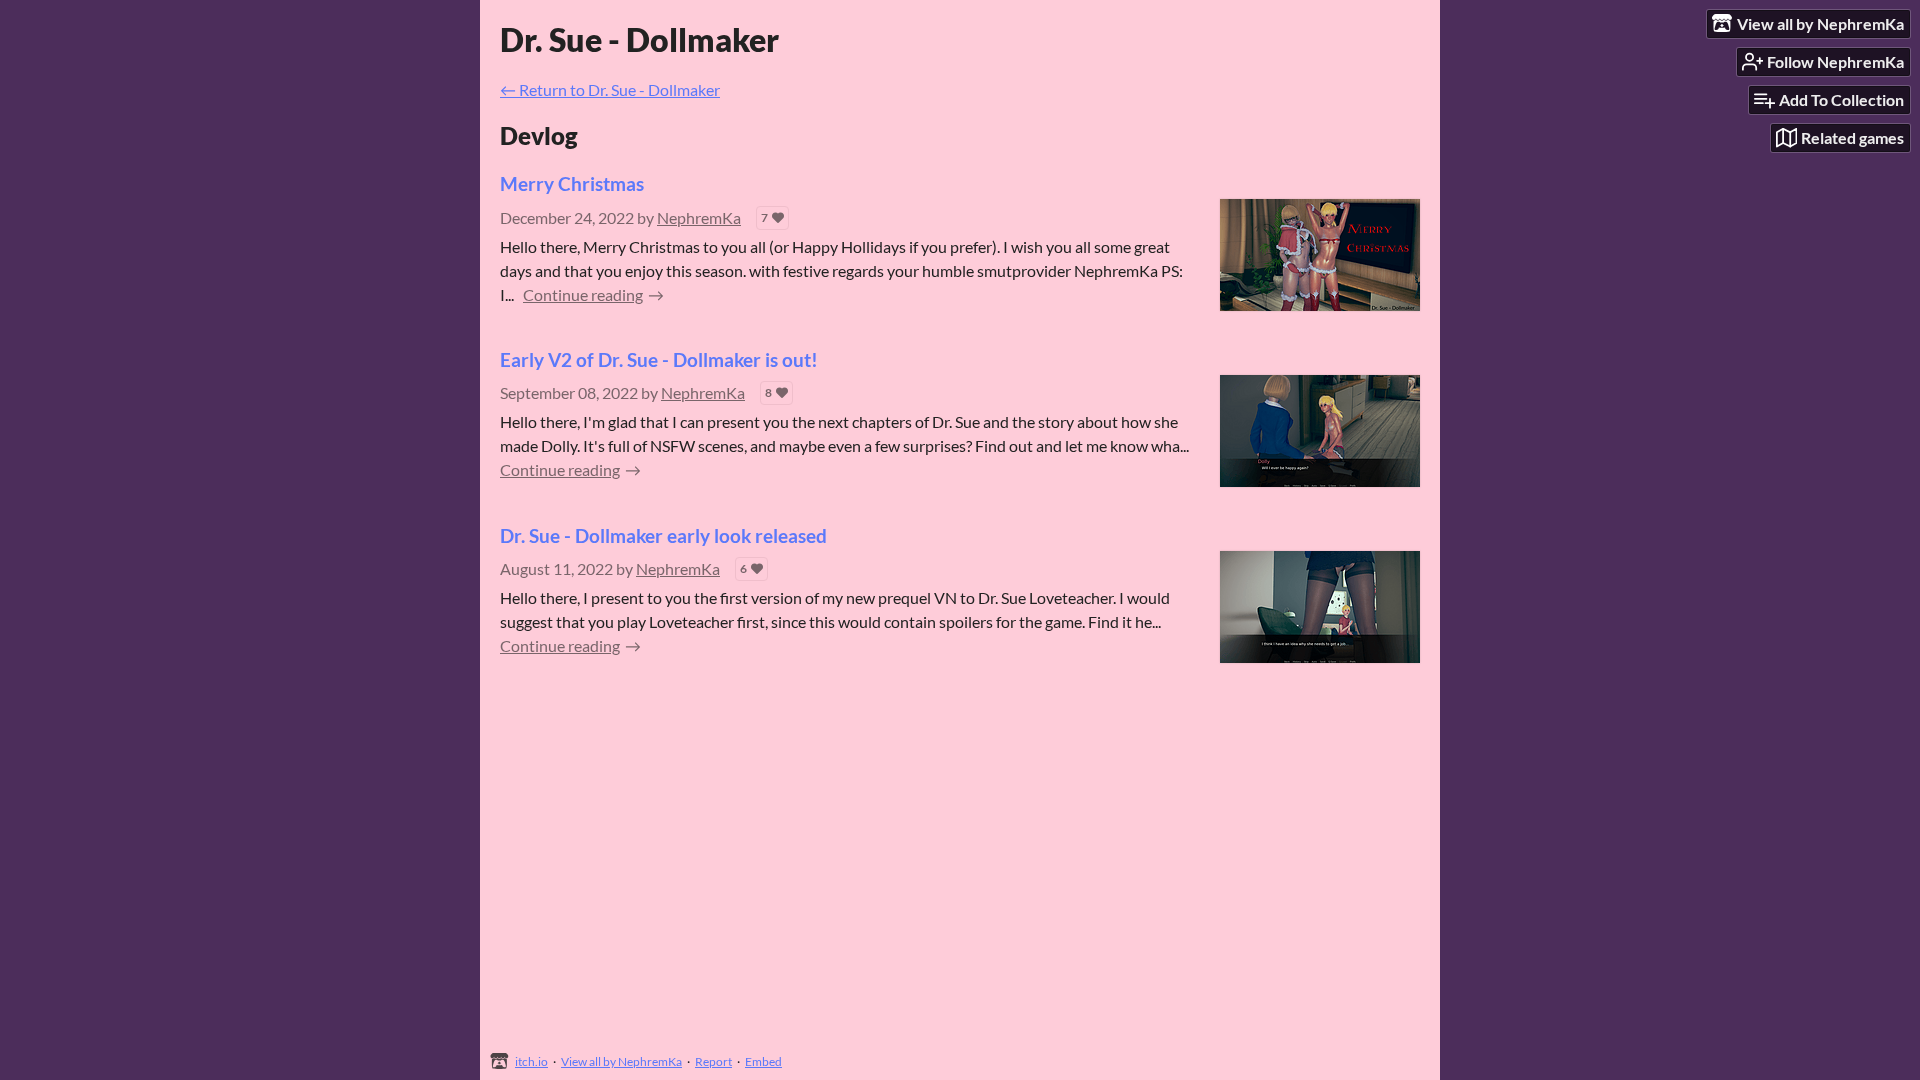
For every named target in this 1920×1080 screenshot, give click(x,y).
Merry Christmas (572, 183)
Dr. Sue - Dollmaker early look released (663, 535)
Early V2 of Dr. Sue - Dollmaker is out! (659, 359)
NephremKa (699, 217)
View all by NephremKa (621, 1061)
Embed (763, 1061)
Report (713, 1061)
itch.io (531, 1061)
